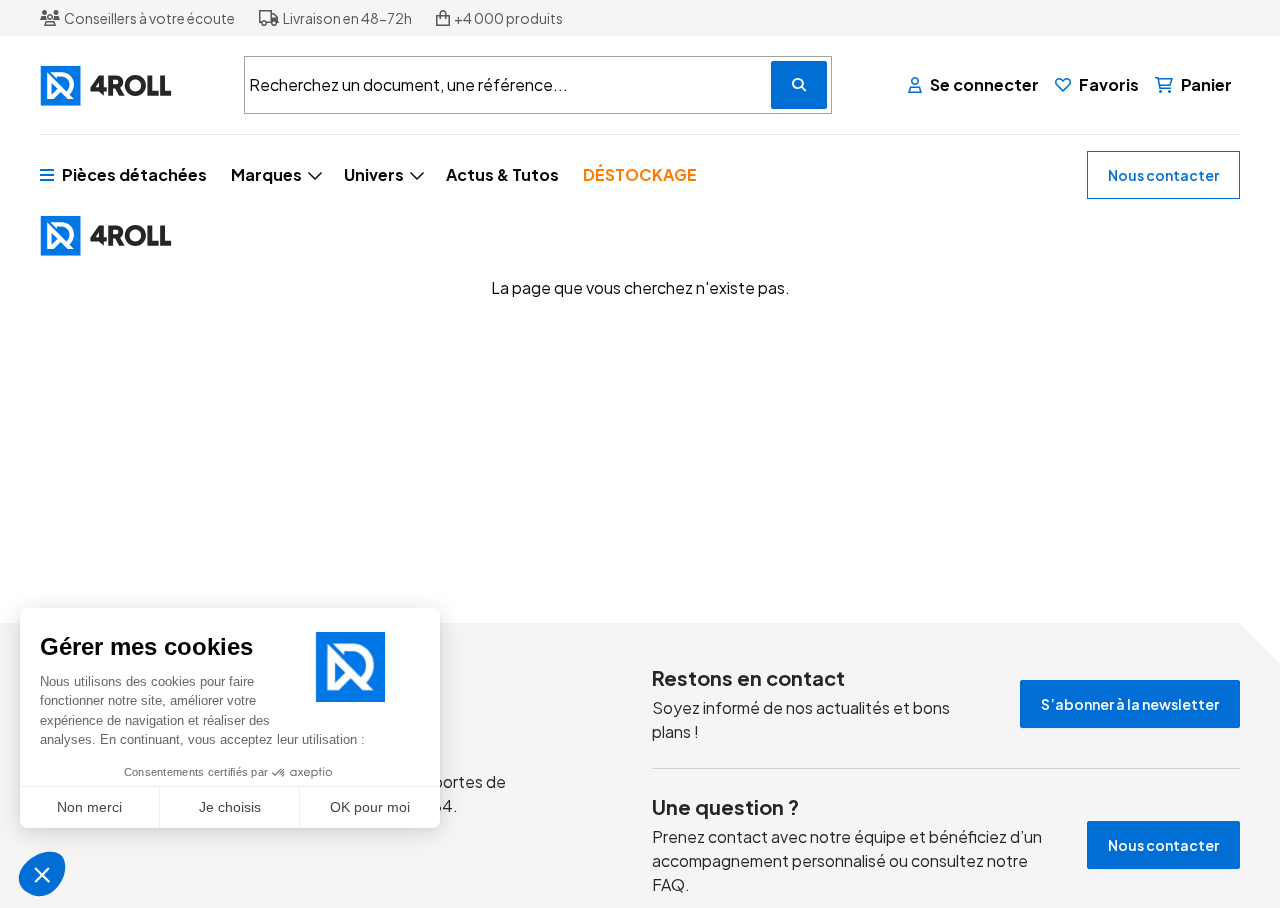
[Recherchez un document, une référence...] (799, 85)
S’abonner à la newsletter (1130, 704)
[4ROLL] (130, 85)
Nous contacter (1163, 175)
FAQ (668, 884)
